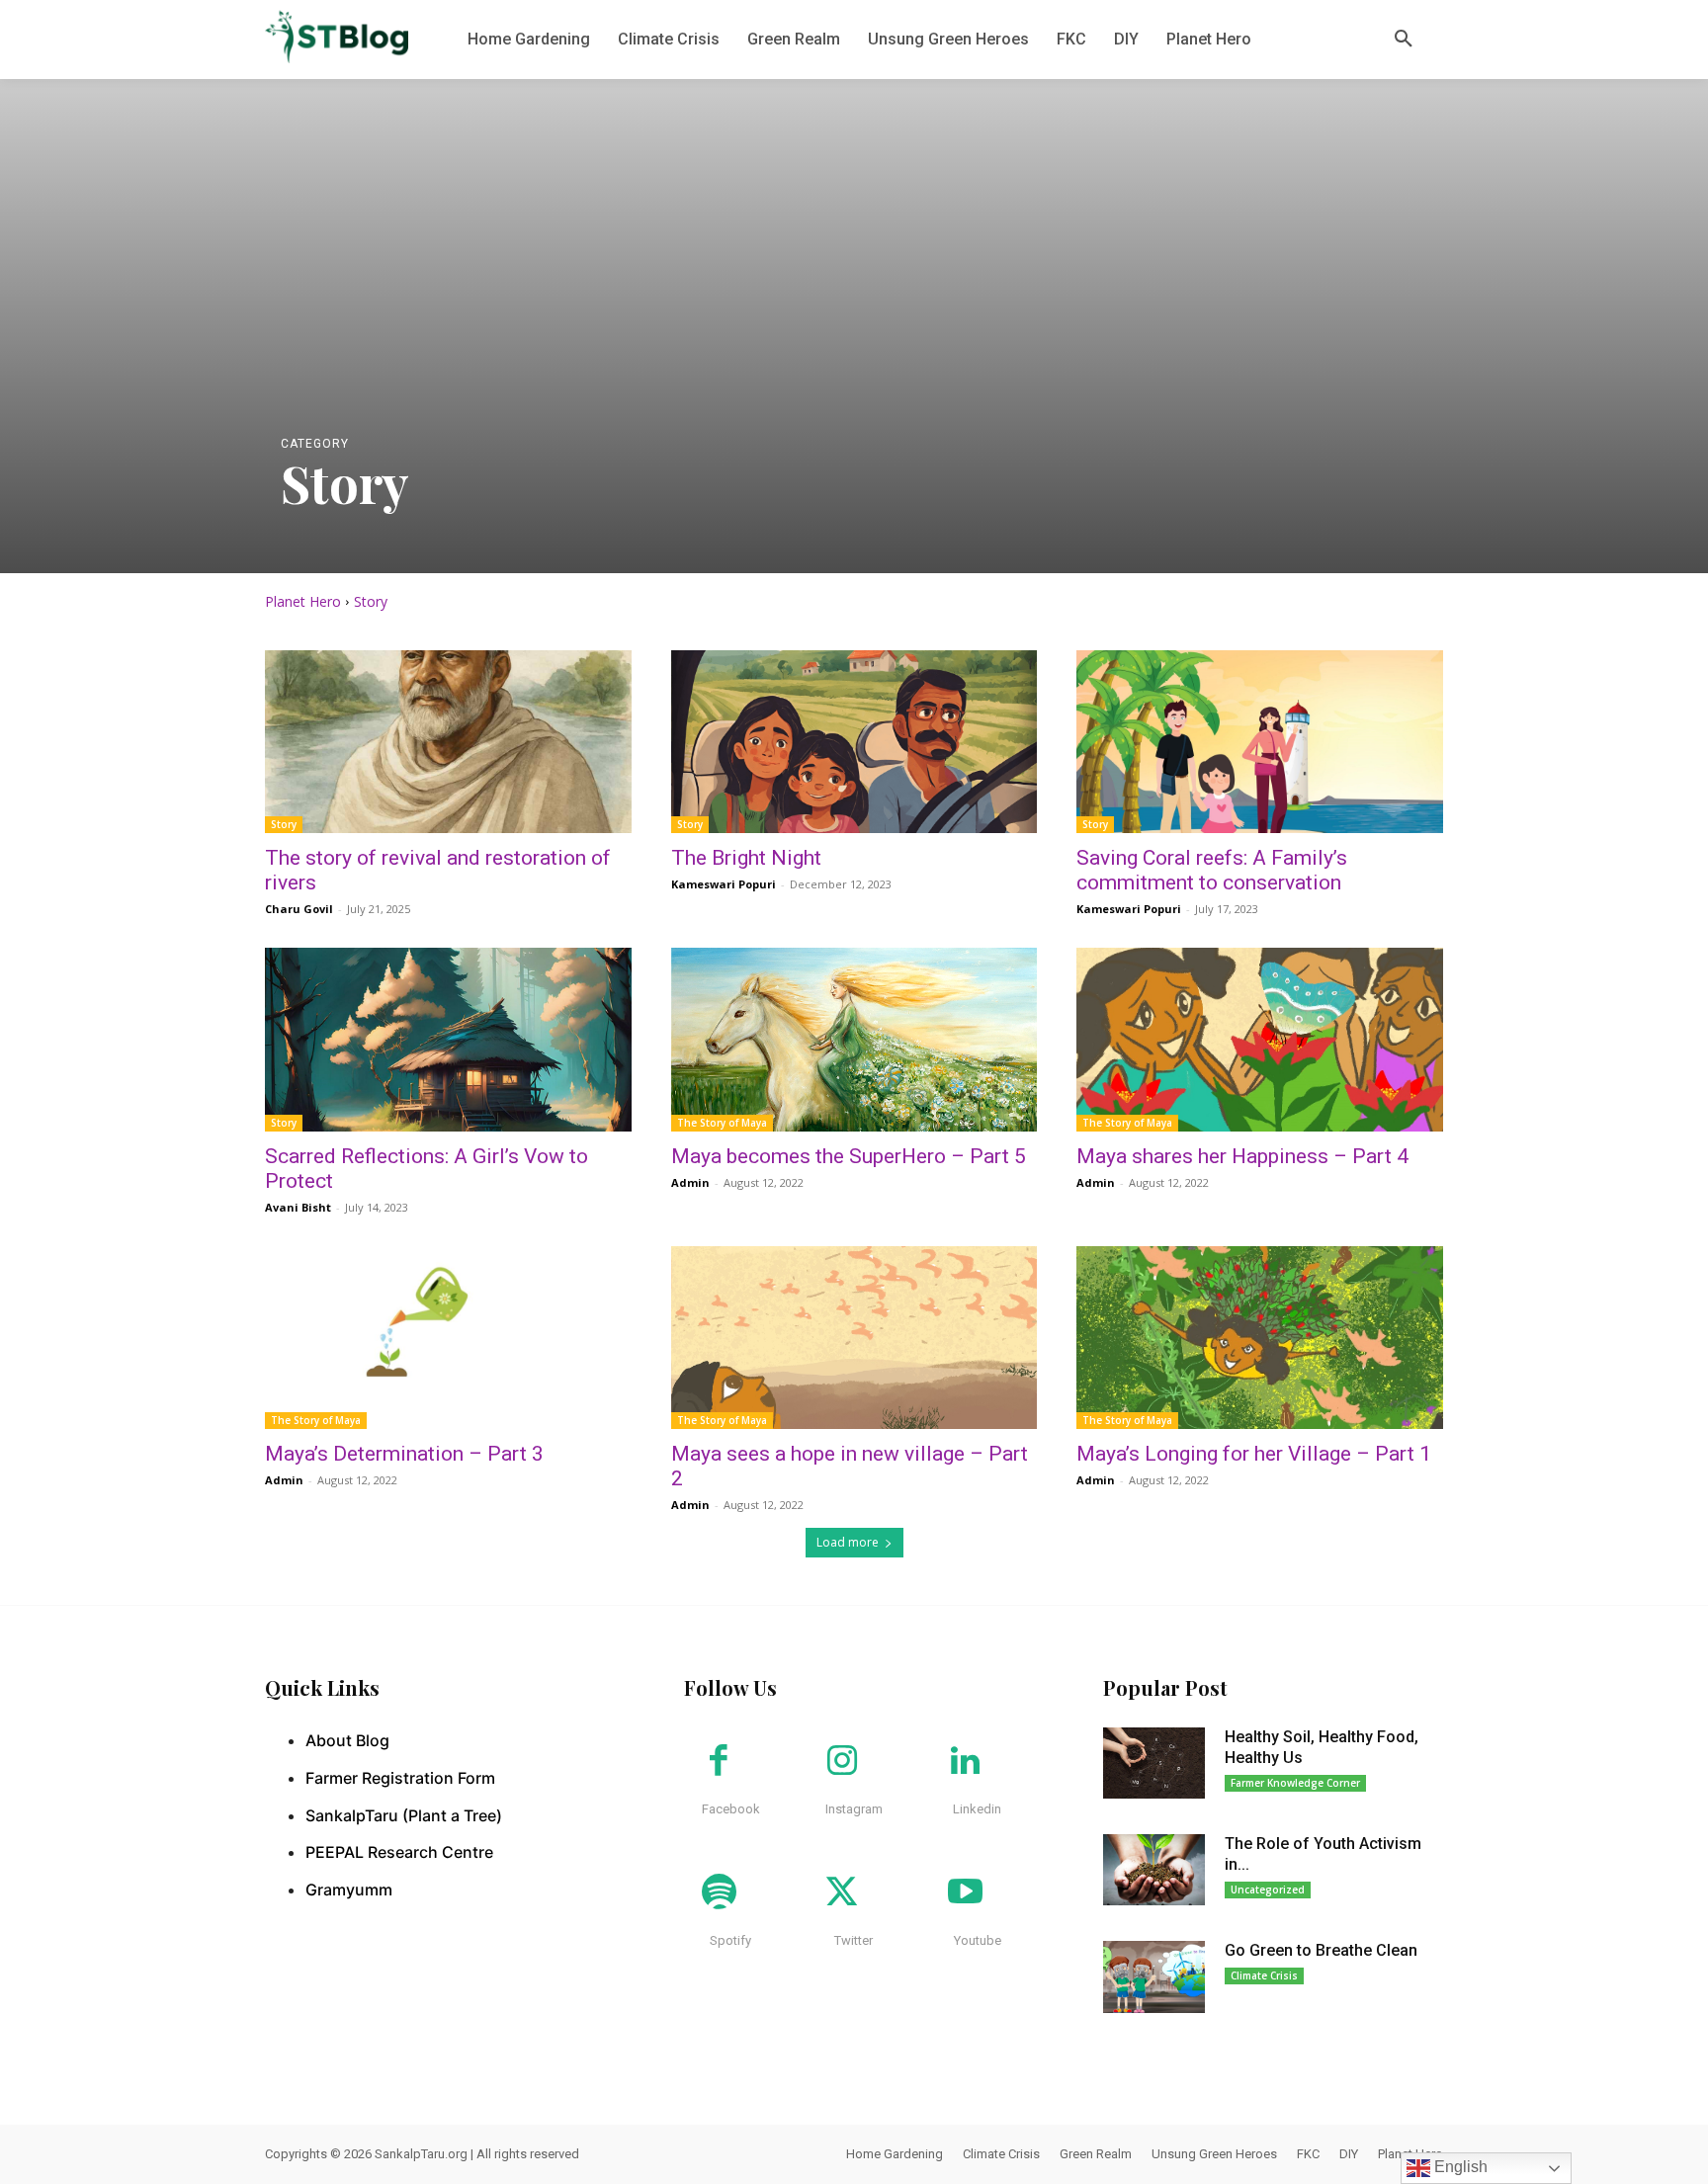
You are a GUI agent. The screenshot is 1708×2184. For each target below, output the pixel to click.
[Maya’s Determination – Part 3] (448, 1338)
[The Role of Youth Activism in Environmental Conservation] (1154, 1870)
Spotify (730, 1940)
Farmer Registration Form (400, 1778)
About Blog (347, 1740)
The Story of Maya (722, 1123)
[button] (1404, 40)
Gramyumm (349, 1890)
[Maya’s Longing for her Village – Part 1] (1260, 1338)
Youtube (978, 1940)
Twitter (854, 1940)
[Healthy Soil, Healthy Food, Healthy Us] (1154, 1763)
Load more (848, 1542)
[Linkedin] (965, 1762)
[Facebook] (719, 1762)
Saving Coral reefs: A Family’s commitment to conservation (1212, 870)
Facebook (731, 1809)
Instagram (854, 1809)
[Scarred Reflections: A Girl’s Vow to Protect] (448, 1039)
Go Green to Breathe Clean (1321, 1950)
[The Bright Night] (854, 742)
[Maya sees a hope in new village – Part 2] (854, 1338)
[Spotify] (719, 1893)
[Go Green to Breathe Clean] (1154, 1976)
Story (284, 824)
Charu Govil (299, 909)
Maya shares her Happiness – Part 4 (1242, 1156)
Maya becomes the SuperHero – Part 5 (849, 1156)
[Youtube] (965, 1893)
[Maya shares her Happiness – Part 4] (1260, 1039)
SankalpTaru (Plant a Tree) (404, 1815)
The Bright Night (746, 858)
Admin (690, 1182)
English (1459, 2167)
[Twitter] (842, 1893)
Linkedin (977, 1809)
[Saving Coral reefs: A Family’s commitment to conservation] (1260, 742)
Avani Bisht (298, 1207)
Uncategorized (1268, 1890)
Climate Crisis (1264, 1975)
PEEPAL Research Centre (399, 1852)
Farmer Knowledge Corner (1295, 1783)
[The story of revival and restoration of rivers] (448, 742)
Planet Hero (303, 601)
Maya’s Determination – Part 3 (404, 1454)
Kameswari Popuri (724, 884)
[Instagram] (842, 1762)
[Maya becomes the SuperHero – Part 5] (854, 1039)
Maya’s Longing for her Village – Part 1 (1254, 1454)
